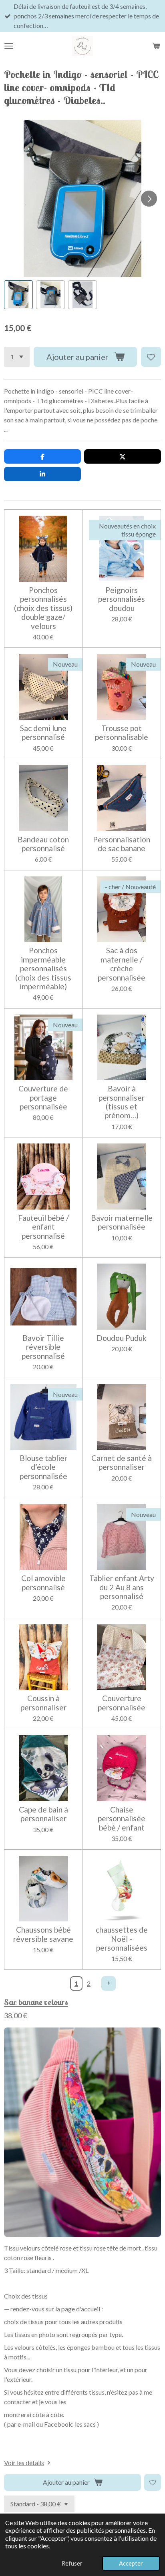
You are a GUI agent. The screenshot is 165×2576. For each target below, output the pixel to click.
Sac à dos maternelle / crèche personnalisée (122, 964)
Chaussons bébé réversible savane (43, 1934)
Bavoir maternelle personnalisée (122, 1222)
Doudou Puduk (122, 1338)
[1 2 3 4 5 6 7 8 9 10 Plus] (17, 357)
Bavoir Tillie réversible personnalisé (43, 1347)
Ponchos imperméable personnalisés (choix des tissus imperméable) (43, 969)
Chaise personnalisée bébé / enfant (122, 1819)
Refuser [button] (72, 2563)
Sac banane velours (36, 2002)
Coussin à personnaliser (43, 1703)
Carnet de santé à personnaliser (122, 1463)
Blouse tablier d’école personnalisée (43, 1467)
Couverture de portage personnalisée (43, 1098)
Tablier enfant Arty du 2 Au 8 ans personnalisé (122, 1587)
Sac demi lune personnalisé (43, 733)
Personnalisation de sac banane (122, 844)
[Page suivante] (109, 1983)
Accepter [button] (131, 2563)
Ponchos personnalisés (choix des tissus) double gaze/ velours (43, 608)
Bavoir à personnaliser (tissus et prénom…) (122, 1102)
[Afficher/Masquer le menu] (9, 46)
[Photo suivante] (149, 199)
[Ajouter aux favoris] (151, 357)
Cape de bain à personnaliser (43, 1814)
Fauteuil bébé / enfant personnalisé (43, 1227)
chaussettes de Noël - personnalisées (122, 1939)
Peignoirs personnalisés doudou (122, 599)
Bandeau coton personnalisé (43, 844)
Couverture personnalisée (122, 1703)
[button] (18, 295)
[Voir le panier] (156, 46)
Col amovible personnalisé (43, 1583)
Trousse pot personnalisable (122, 733)
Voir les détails (24, 2462)
